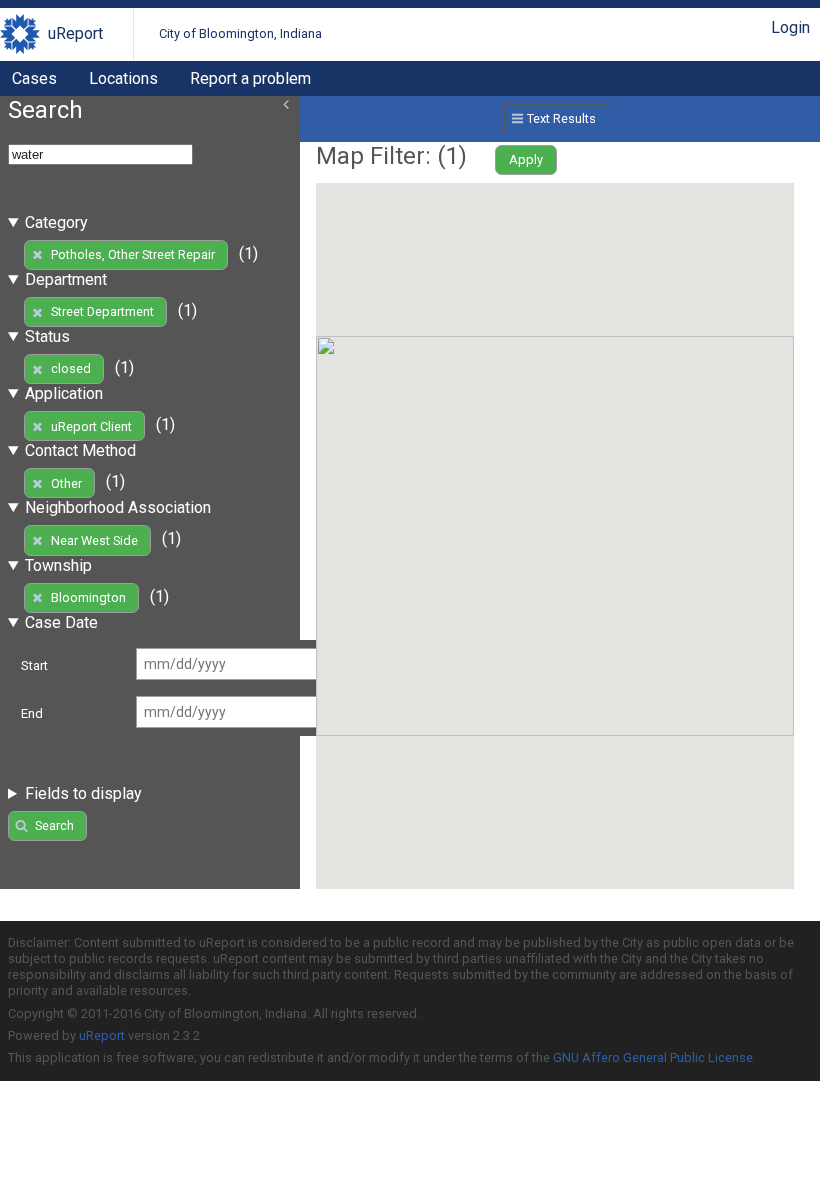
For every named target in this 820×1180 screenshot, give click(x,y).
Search (54, 825)
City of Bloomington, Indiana (240, 33)
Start (34, 665)
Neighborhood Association (118, 507)
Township (58, 565)
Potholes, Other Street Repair (133, 254)
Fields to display (83, 793)
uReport (75, 33)
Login (790, 27)
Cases (34, 78)
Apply (526, 159)
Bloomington (88, 597)
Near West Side (94, 540)
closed (71, 368)
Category (56, 222)
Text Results (561, 118)
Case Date (61, 622)
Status (47, 336)
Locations (123, 78)
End (32, 713)
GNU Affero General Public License (653, 1057)
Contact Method (80, 450)
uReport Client (91, 426)
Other (66, 483)
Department (66, 279)
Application (64, 393)
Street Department (102, 311)
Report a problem (250, 78)
